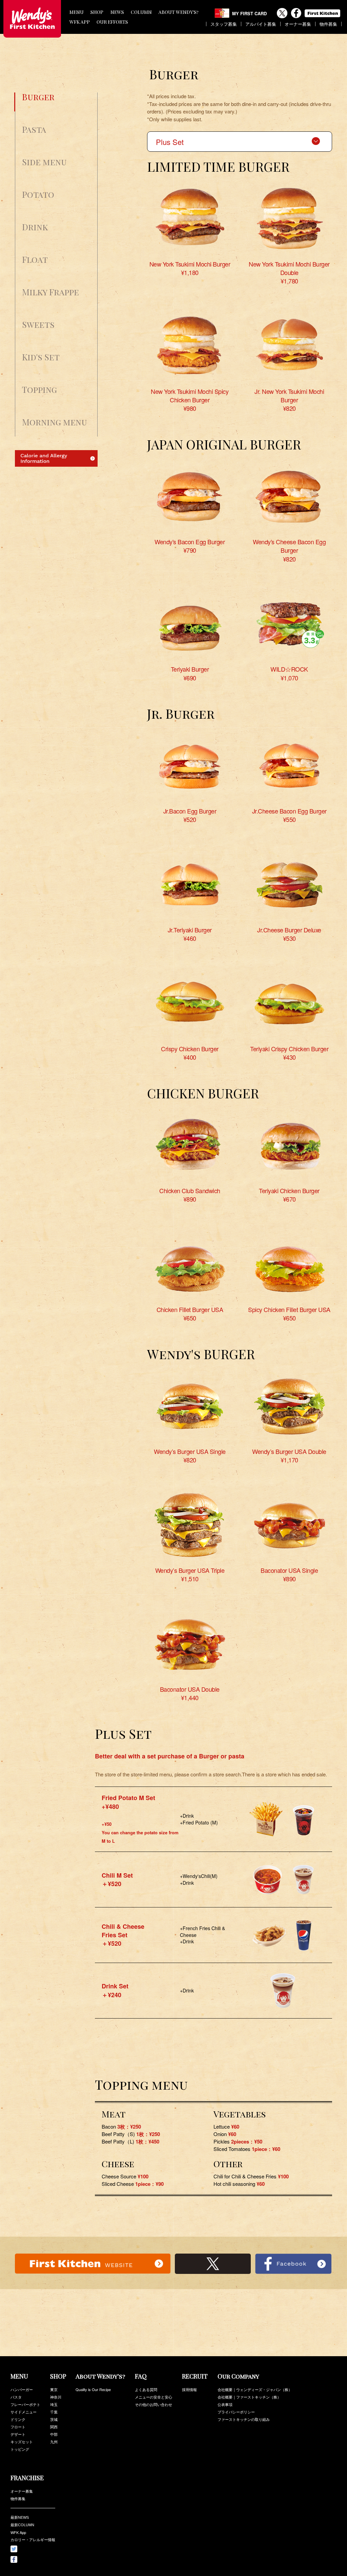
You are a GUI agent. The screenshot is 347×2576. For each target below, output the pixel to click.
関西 (54, 2427)
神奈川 (56, 2397)
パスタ (16, 2397)
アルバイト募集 (261, 24)
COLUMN (141, 12)
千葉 (54, 2412)
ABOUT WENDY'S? (179, 12)
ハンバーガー (22, 2389)
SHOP (97, 12)
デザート (18, 2434)
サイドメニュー (24, 2412)
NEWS (117, 12)
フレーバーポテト (25, 2404)
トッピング (20, 2449)
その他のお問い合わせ (154, 2404)
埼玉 (54, 2404)
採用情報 (189, 2389)
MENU (77, 12)
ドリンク (18, 2419)
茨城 (54, 2419)
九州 (54, 2442)
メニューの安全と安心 (154, 2397)
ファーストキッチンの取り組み (244, 2419)
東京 (54, 2389)
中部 (54, 2434)
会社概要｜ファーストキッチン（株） (249, 2397)
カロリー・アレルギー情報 (33, 2540)
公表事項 (225, 2404)
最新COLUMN (22, 2525)
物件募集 (328, 24)
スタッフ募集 (224, 24)
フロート (18, 2427)
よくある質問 (146, 2389)
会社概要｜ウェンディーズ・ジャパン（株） (255, 2389)
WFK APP (80, 22)
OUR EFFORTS (112, 22)
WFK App (18, 2532)
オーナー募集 (298, 24)
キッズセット (22, 2442)
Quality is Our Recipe (93, 2389)
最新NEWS (20, 2517)
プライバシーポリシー (236, 2412)
